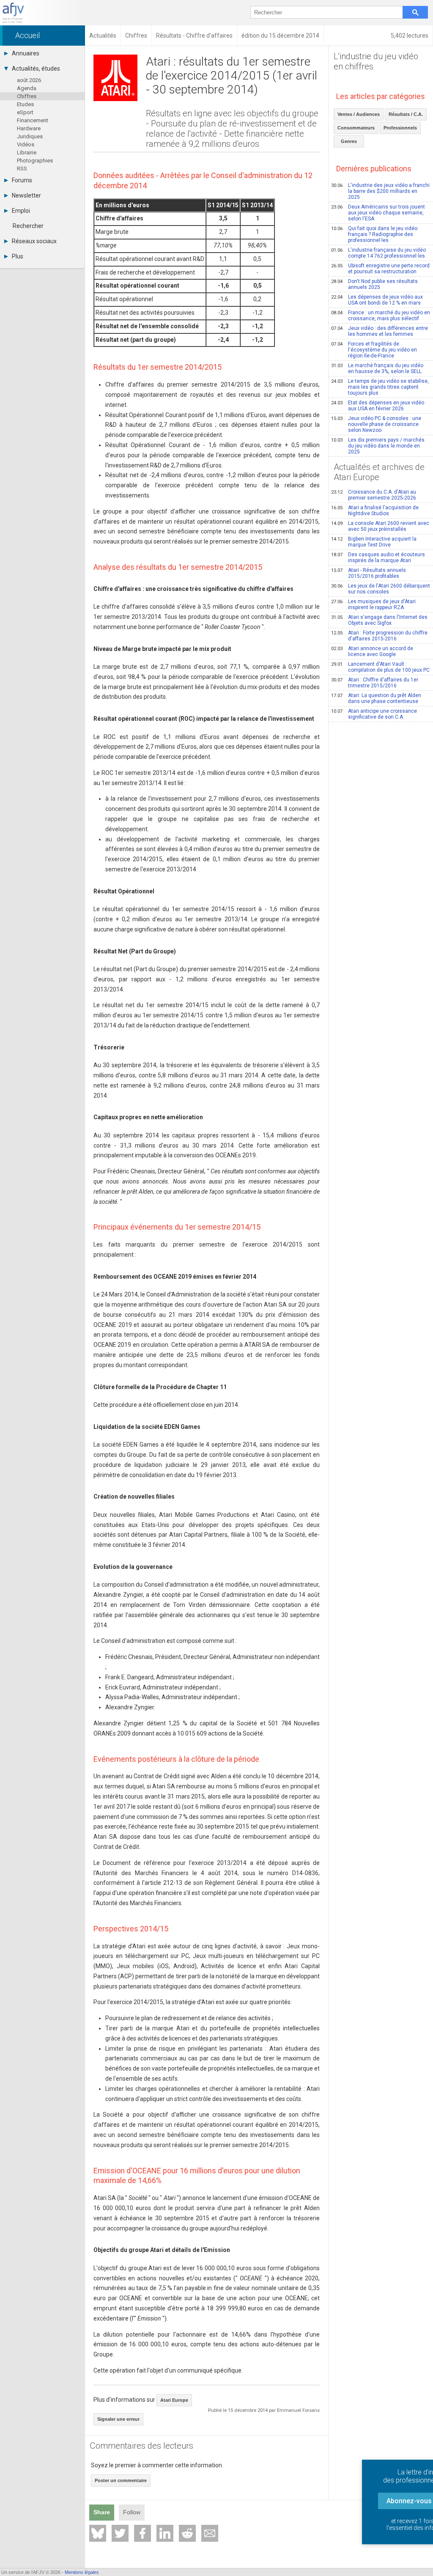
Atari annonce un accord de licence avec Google (372, 651)
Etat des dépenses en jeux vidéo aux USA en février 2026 (378, 406)
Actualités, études (36, 69)
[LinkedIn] (165, 2533)
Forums (22, 180)
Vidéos (26, 144)
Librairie (27, 152)
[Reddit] (187, 2533)
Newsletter (26, 195)
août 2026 (29, 80)
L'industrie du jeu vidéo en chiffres (376, 61)
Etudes (25, 104)
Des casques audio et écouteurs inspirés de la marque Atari (378, 557)
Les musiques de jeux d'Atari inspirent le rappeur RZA (373, 604)
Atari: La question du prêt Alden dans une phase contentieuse (376, 698)
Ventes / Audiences (359, 114)
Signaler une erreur (118, 2419)
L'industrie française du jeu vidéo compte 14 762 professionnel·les (378, 253)
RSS (22, 169)
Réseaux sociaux (34, 241)
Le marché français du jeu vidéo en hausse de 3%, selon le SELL (377, 368)
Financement (33, 120)
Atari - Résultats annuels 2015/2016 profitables (369, 573)
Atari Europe (174, 2400)
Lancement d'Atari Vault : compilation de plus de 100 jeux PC (380, 667)
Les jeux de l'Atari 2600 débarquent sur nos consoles (381, 589)
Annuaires (26, 53)
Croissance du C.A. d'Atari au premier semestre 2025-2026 (374, 495)
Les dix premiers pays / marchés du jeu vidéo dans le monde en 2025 (378, 446)
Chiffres (27, 96)
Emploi (21, 211)
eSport (25, 112)
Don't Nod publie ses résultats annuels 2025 (374, 284)
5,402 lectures (410, 36)
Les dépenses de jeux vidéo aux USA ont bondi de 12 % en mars (377, 300)
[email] (210, 2533)
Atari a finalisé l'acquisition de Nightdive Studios (375, 511)
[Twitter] (120, 2533)
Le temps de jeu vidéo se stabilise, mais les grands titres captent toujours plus (380, 387)
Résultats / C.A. (406, 114)
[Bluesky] (98, 2533)
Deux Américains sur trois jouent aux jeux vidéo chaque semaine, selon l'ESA (378, 213)
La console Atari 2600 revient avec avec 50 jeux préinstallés (380, 526)
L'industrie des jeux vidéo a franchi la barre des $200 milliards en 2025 (380, 191)
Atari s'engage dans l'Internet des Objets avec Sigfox (379, 620)
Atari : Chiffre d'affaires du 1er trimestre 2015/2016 (375, 683)
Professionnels (400, 128)
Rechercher (28, 226)
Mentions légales (82, 2572)
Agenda (27, 88)
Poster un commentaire (121, 2480)
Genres (349, 141)
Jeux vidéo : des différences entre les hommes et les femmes (380, 331)
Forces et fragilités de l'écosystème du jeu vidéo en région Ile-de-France (374, 350)
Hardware (29, 128)
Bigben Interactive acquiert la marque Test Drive (374, 542)
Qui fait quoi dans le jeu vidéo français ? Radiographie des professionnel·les (374, 234)
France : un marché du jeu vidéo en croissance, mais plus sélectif (381, 316)
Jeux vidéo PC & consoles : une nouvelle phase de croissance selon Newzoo (376, 424)
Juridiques (30, 136)
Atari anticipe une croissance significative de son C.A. (374, 714)
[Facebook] (143, 2533)
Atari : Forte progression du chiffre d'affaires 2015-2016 (379, 636)
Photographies (35, 161)
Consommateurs (356, 128)
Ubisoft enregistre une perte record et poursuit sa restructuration (380, 269)
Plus (18, 256)
